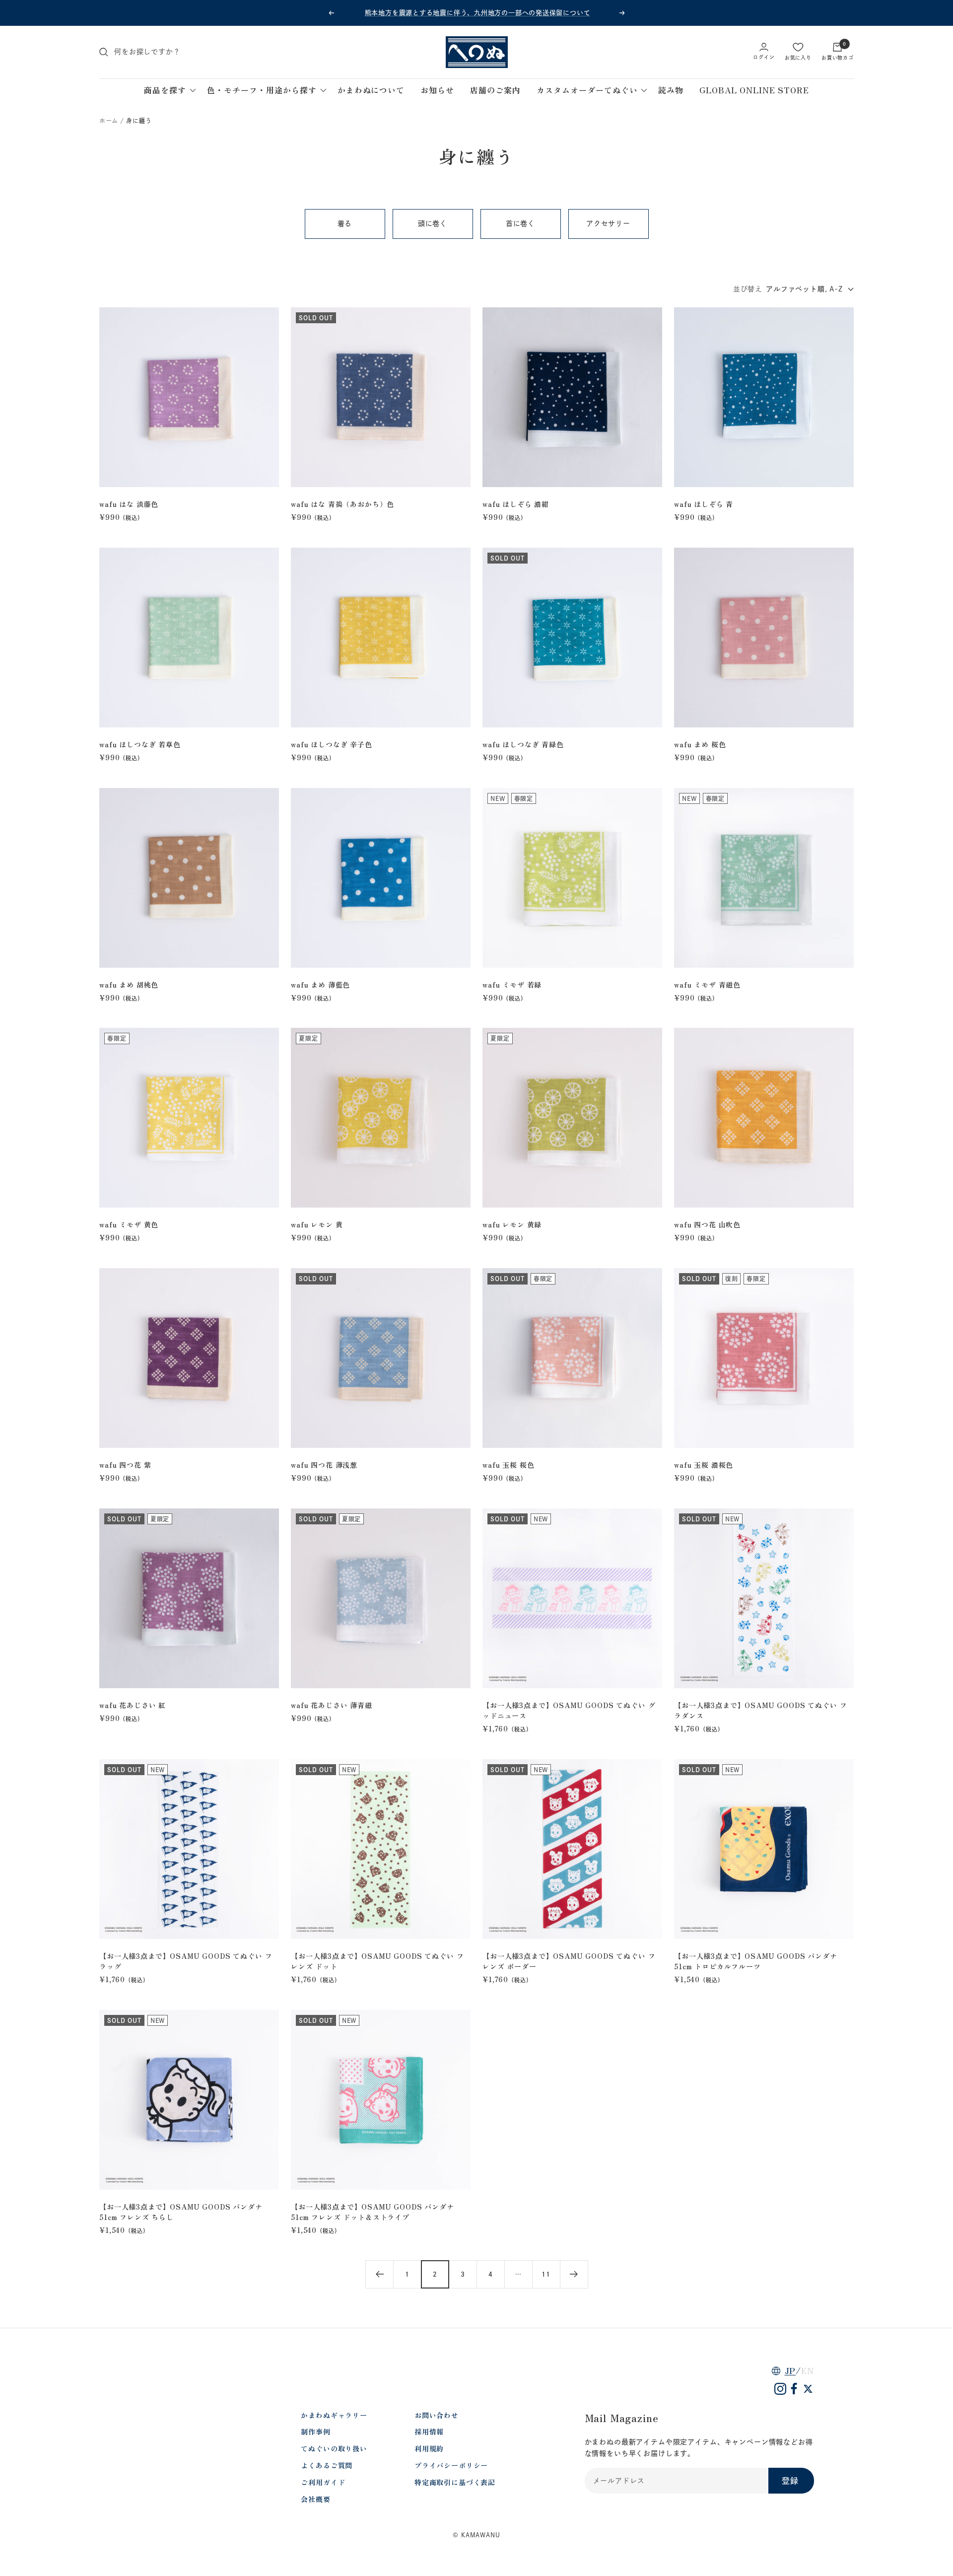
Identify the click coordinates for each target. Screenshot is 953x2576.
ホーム (109, 121)
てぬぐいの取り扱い (334, 2448)
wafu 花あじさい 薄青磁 (332, 1705)
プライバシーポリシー (451, 2465)
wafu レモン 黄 (317, 1224)
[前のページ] (379, 2274)
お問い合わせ (437, 2415)
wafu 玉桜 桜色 (508, 1465)
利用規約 (429, 2448)
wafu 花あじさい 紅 (133, 1705)
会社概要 (315, 2499)
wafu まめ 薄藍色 (320, 985)
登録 (790, 2481)
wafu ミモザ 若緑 (512, 985)
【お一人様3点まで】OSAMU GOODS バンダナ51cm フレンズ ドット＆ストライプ (373, 2212)
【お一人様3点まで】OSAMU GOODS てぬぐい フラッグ (186, 1961)
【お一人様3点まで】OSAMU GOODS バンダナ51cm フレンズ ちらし (181, 2212)
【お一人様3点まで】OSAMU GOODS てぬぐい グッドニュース (569, 1710)
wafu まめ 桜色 (700, 744)
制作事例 (315, 2432)
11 (546, 2274)
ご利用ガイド (323, 2482)
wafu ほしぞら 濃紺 (516, 504)
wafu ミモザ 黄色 (129, 1224)
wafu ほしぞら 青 (704, 504)
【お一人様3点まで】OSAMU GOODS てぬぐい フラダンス (761, 1710)
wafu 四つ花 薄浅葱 (324, 1465)
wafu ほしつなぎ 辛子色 (332, 744)
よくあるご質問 (327, 2465)
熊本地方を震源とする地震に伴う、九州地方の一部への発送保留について (478, 13)
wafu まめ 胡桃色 (129, 985)
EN (808, 2370)
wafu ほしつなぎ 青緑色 (523, 744)
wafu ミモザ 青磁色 (707, 985)
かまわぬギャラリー (334, 2415)
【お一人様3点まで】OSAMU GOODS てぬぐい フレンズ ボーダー (569, 1961)
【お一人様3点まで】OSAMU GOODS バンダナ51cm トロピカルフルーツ (756, 1961)
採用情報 (429, 2432)
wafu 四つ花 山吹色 (707, 1224)
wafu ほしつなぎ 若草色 (140, 744)
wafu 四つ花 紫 (125, 1465)
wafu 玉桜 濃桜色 (704, 1465)
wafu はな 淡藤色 (129, 504)
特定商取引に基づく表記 (455, 2482)
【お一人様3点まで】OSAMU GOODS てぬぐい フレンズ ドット (377, 1961)
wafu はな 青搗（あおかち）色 (342, 504)
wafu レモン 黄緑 (512, 1224)
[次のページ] (574, 2274)
